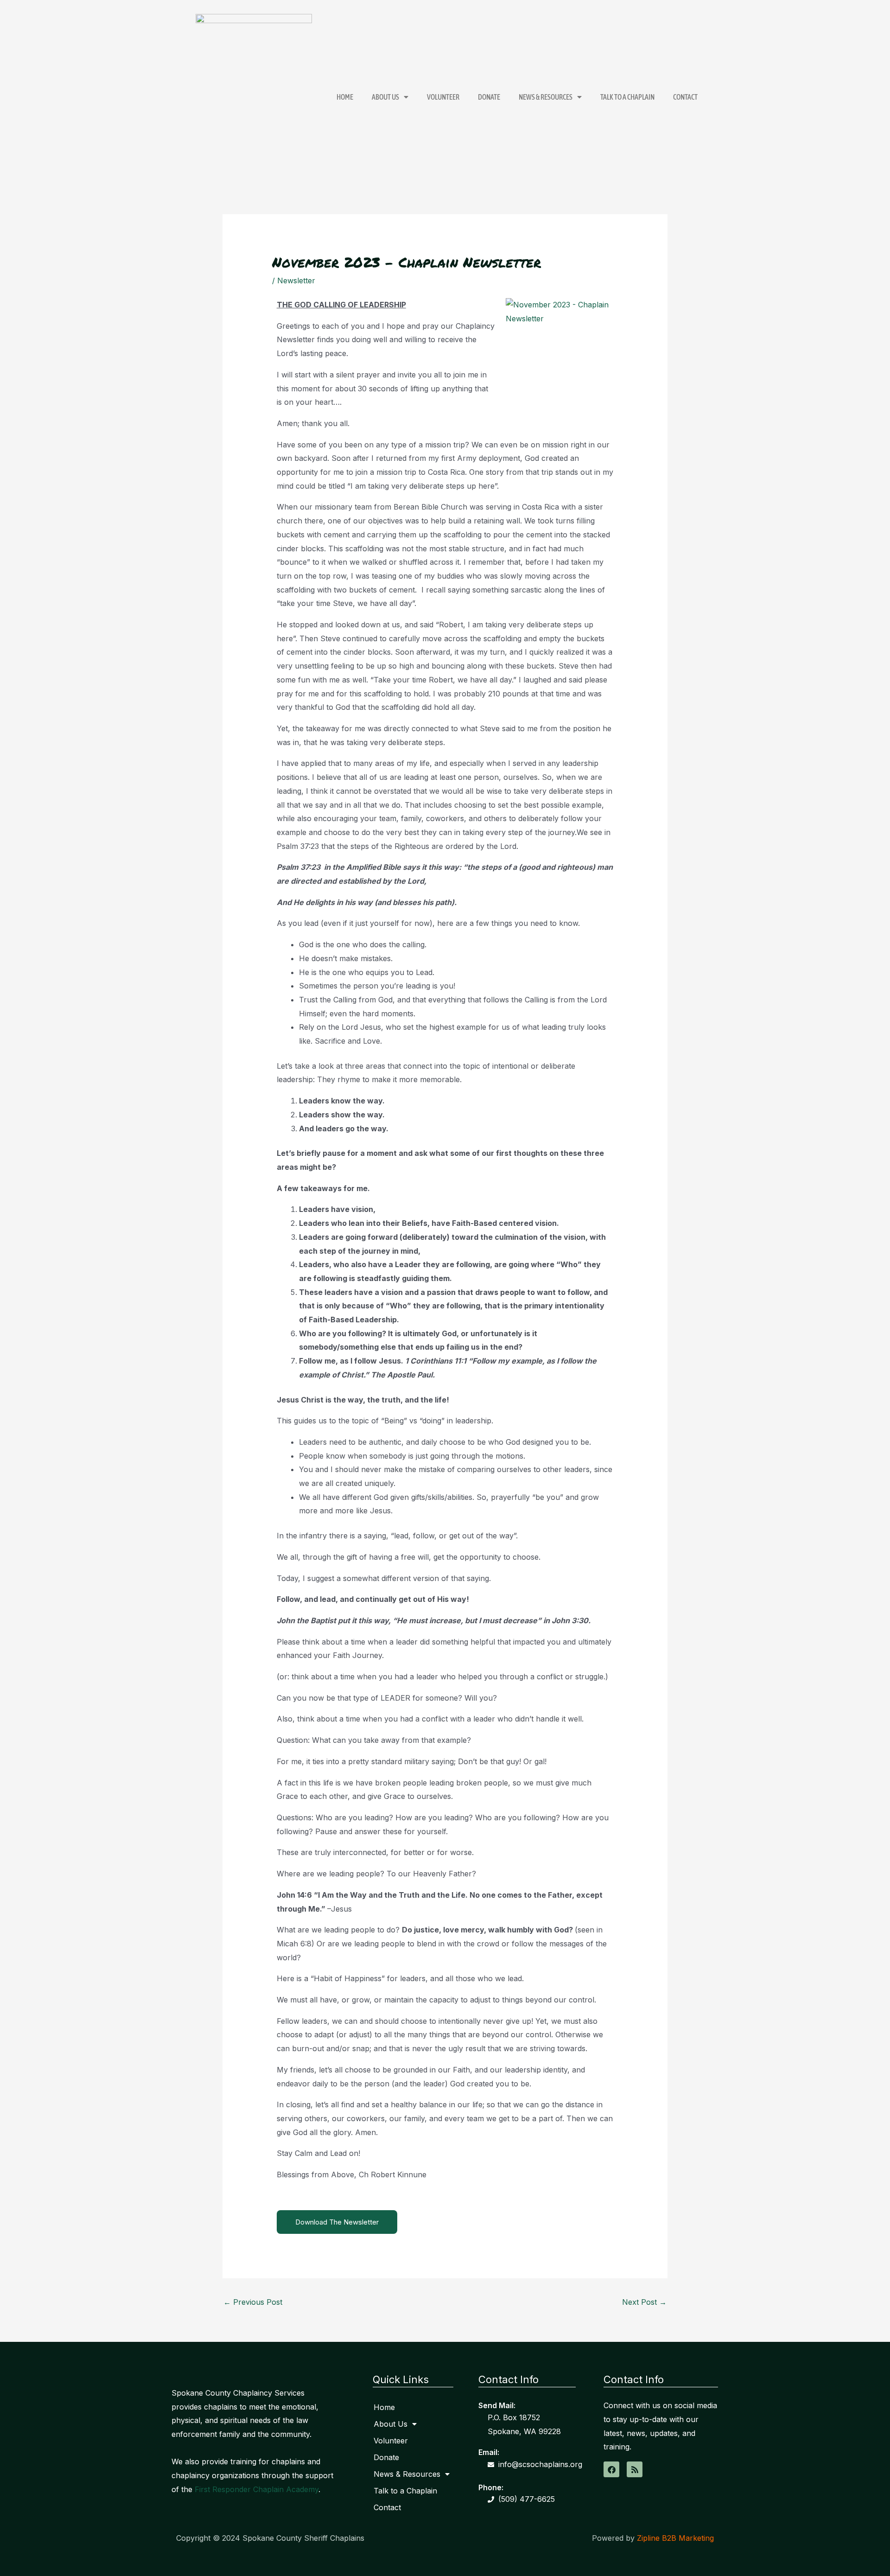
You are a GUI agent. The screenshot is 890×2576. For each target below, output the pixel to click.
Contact (685, 97)
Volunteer (443, 97)
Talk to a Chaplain (627, 97)
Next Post (644, 2302)
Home (345, 97)
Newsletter (296, 281)
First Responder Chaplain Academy (257, 2489)
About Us (385, 97)
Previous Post (253, 2302)
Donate (489, 97)
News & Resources (546, 97)
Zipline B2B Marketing (675, 2538)
